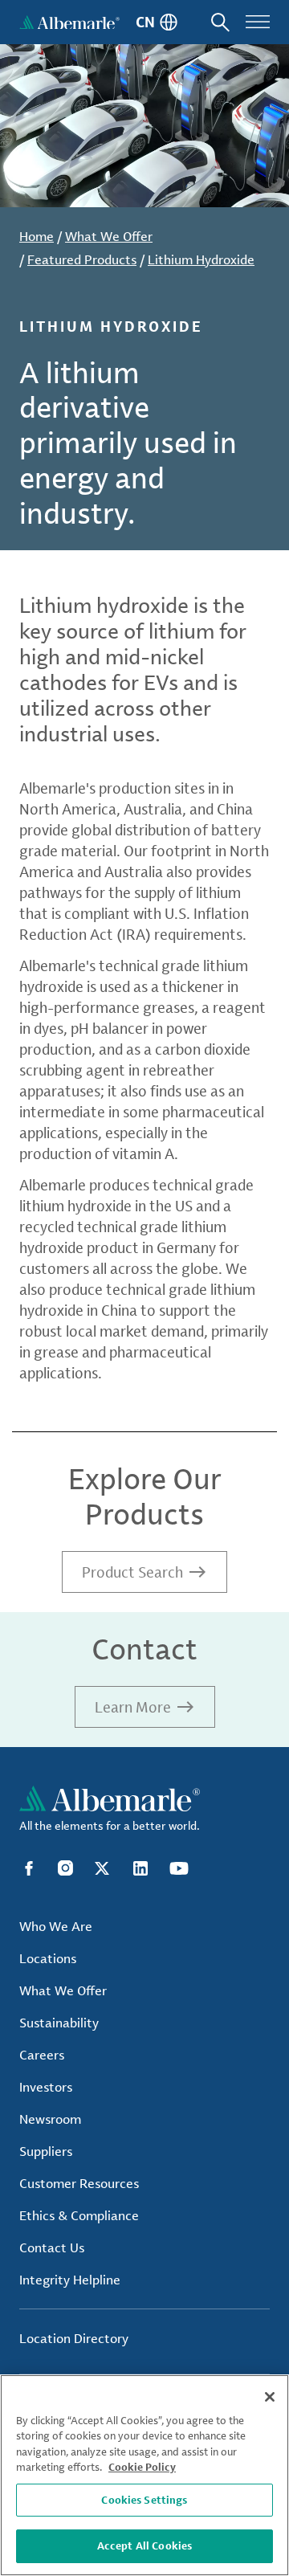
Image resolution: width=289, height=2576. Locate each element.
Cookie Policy (142, 2467)
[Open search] (220, 22)
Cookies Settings (144, 2500)
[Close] (270, 2397)
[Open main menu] (258, 22)
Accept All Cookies (144, 2545)
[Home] (69, 22)
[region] (144, 2475)
